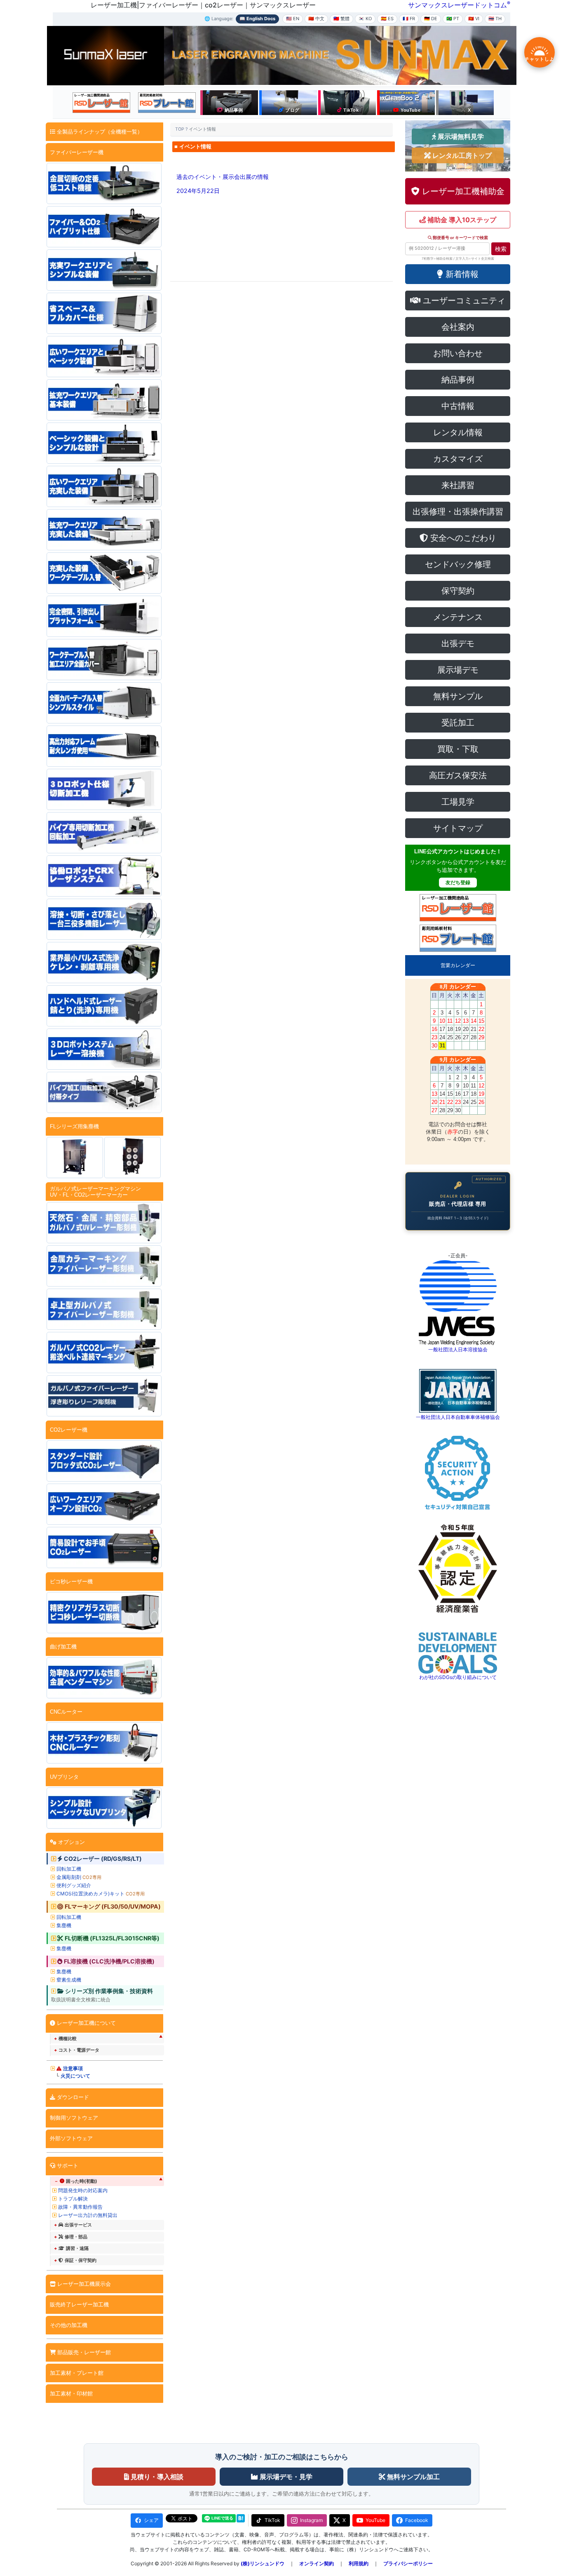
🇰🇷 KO (365, 19)
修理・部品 (76, 2237)
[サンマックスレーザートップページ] (106, 55)
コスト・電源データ (79, 2050)
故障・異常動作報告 (80, 2207)
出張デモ (458, 643)
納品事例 (458, 380)
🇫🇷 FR (409, 19)
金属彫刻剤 (79, 1877)
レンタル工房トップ (461, 155)
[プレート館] (167, 103)
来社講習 (458, 485)
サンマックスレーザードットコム (457, 5)
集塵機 (64, 1925)
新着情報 (461, 274)
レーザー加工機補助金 (462, 191)
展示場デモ (458, 670)
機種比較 (68, 2038)
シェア (151, 2520)
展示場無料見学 (460, 136)
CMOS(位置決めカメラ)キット (101, 1894)
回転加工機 (69, 1869)
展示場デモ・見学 (285, 2477)
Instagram (311, 2520)
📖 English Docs (257, 19)
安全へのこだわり (462, 538)
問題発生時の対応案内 (83, 2190)
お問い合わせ (458, 353)
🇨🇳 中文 (316, 19)
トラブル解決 (73, 2199)
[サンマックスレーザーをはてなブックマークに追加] (241, 2518)
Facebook (417, 2520)
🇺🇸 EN (293, 19)
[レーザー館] (101, 103)
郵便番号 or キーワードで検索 (460, 238)
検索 (501, 249)
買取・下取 (458, 749)
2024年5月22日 (198, 191)
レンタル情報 (458, 432)
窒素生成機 (69, 1980)
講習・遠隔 (77, 2248)
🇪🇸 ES (387, 19)
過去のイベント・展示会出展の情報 (223, 177)
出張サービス (78, 2225)
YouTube (375, 2520)
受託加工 (458, 723)
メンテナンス (458, 617)
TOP (180, 129)
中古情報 (458, 406)
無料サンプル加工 (413, 2477)
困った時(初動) (82, 2181)
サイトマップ (458, 828)
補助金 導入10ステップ (461, 220)
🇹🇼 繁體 (341, 19)
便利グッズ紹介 (74, 1885)
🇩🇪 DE (431, 19)
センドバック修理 (458, 564)
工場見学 (458, 802)
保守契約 (458, 591)
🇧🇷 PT (453, 19)
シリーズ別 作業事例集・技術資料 (109, 1991)
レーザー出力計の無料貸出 (88, 2215)
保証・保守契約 (81, 2260)
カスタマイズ (458, 459)
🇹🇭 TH (495, 19)
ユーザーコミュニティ (463, 301)
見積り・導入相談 (156, 2477)
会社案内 (458, 327)
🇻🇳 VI (474, 19)
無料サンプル (458, 696)
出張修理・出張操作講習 (458, 512)
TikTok (272, 2520)
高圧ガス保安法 (458, 775)
